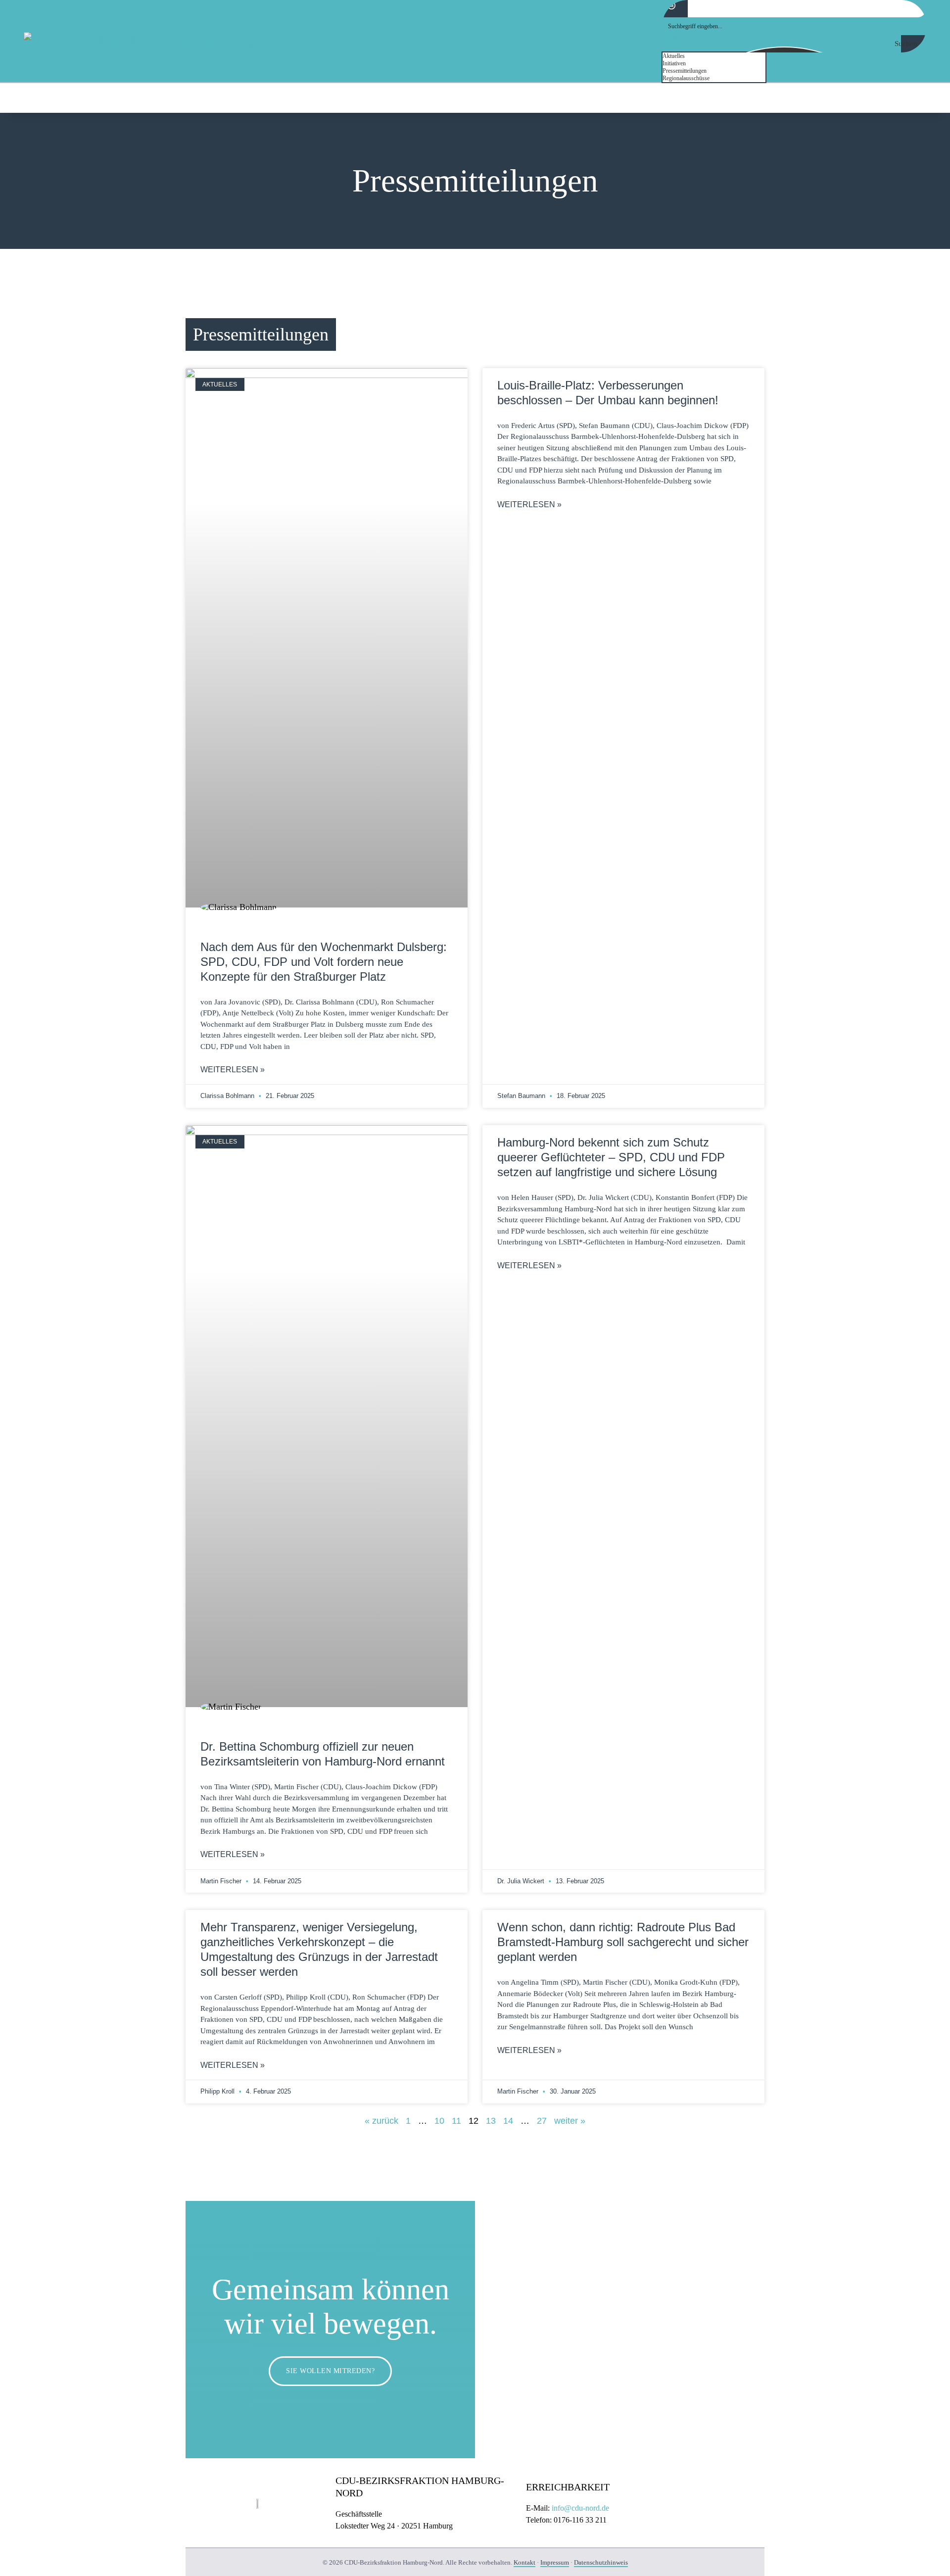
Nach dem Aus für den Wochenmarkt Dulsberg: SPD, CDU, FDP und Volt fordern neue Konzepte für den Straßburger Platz (324, 962)
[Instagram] (918, 97)
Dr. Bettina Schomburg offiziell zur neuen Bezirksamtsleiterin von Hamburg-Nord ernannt (323, 1754)
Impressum (555, 2562)
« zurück (381, 2121)
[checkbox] (712, 56)
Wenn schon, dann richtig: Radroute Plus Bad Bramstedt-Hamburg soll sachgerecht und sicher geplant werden (623, 1942)
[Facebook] (886, 97)
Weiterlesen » (233, 1070)
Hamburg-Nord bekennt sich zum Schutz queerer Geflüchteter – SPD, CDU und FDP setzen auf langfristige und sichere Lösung (611, 1157)
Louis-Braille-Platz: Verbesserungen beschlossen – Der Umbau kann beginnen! (608, 393)
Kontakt (524, 2562)
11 (456, 2121)
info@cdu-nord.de (580, 2508)
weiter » (570, 2121)
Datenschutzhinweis (601, 2562)
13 (491, 2121)
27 (542, 2121)
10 (439, 2121)
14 (508, 2121)
